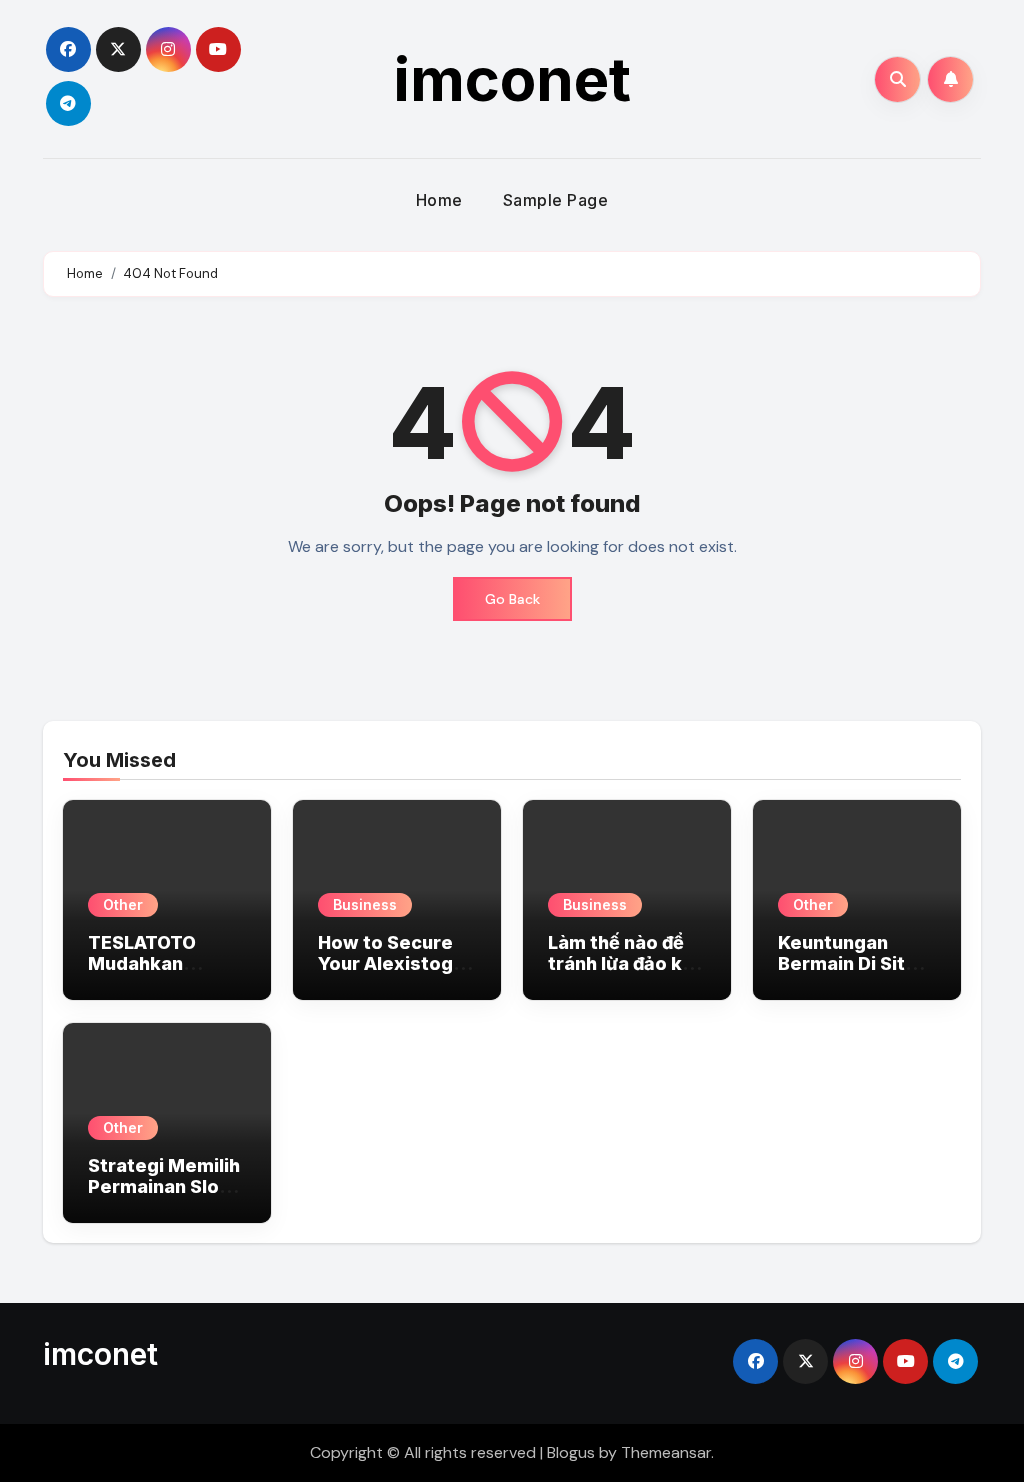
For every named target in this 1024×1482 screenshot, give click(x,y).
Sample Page (556, 200)
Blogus (571, 1452)
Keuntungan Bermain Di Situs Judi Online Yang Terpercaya (853, 975)
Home (439, 200)
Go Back (512, 599)
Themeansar (666, 1452)
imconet (512, 79)
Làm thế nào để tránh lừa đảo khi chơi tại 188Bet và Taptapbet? (623, 975)
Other (123, 904)
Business (365, 904)
